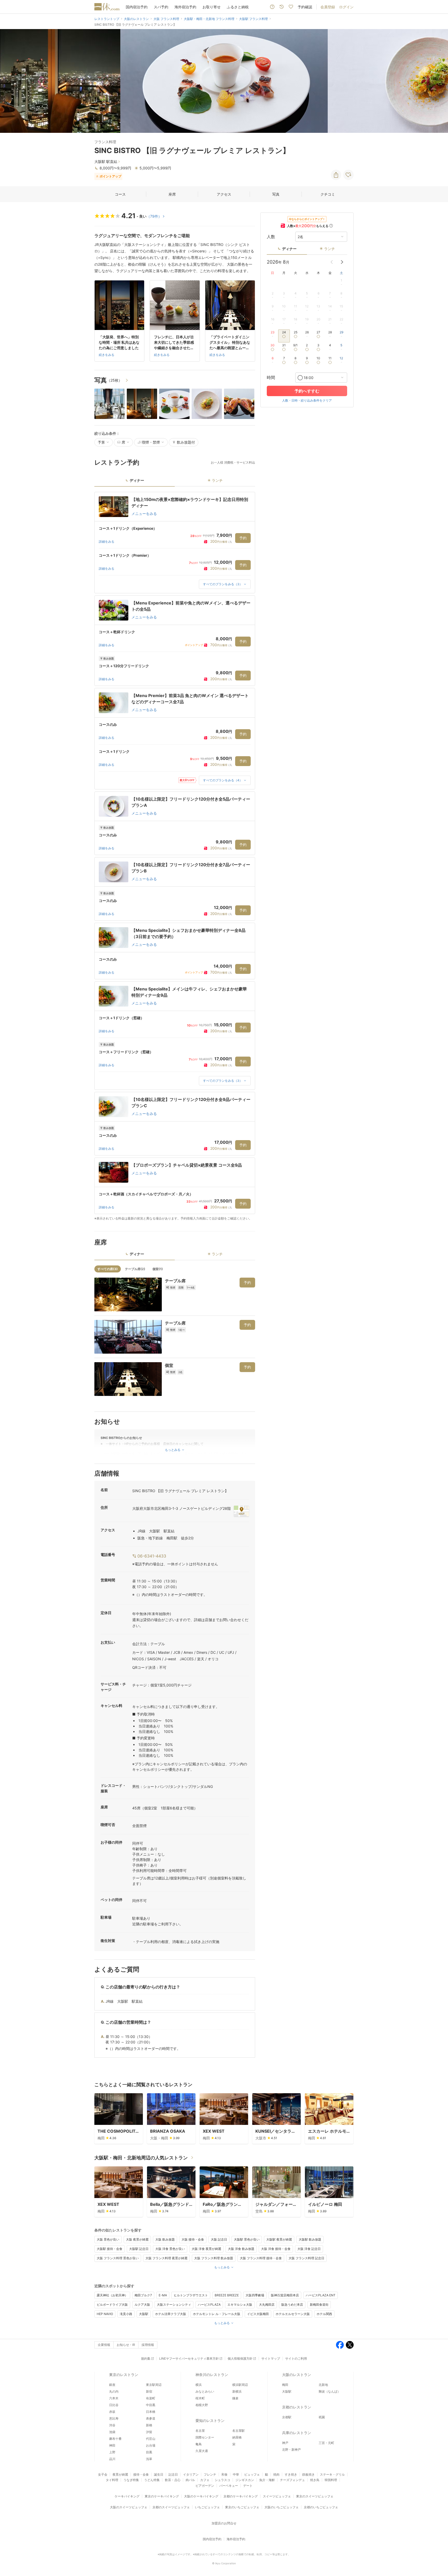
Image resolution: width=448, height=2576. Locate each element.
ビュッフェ (252, 2474)
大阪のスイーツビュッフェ (129, 2507)
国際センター (205, 2437)
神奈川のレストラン (212, 2375)
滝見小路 (126, 2314)
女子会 (103, 2474)
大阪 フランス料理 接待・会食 (261, 2258)
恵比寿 (114, 2418)
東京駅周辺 (154, 2385)
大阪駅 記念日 (139, 2249)
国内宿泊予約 (137, 7)
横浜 (199, 2385)
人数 (271, 237)
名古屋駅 (239, 2431)
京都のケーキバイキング (241, 2496)
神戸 (285, 2443)
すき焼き (291, 2474)
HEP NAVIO (105, 2314)
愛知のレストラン (210, 2420)
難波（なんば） (330, 2391)
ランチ (330, 249)
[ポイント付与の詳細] (331, 226)
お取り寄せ (212, 7)
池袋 (112, 2432)
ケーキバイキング (127, 2496)
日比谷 (114, 2405)
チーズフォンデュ (292, 2480)
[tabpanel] (175, 856)
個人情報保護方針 (240, 2358)
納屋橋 (237, 2437)
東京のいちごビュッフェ (242, 2507)
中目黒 (151, 2405)
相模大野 (202, 2405)
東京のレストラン (124, 2375)
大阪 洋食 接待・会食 (276, 2249)
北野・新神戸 (291, 2450)
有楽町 (151, 2398)
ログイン (346, 7)
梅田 (285, 2385)
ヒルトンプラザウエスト (191, 2295)
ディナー (289, 249)
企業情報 (104, 2345)
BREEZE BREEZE (227, 2295)
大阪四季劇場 (255, 2295)
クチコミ (328, 194)
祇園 (322, 2417)
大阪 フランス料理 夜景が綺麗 (166, 2258)
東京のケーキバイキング (162, 2496)
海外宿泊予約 (185, 7)
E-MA (163, 2295)
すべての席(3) (108, 1269)
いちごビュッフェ (207, 2507)
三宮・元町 (326, 2443)
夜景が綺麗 (120, 2474)
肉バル (190, 2480)
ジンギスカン (245, 2480)
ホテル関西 (324, 2314)
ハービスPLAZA (209, 2305)
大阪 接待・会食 (193, 2239)
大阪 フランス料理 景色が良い (118, 2258)
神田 (112, 2445)
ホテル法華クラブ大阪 (171, 2314)
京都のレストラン (297, 2407)
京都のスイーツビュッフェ (171, 2507)
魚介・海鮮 (267, 2480)
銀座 (112, 2385)
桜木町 (200, 2398)
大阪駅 (144, 2314)
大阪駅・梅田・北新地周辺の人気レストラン (141, 2158)
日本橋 (151, 2412)
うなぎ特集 (131, 2480)
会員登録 (328, 7)
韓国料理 (331, 2480)
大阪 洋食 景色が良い (170, 2249)
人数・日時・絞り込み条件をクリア (307, 400)
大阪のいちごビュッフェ (282, 2507)
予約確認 (305, 7)
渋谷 (112, 2425)
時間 (271, 377)
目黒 (149, 2452)
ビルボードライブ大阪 (112, 2305)
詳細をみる (107, 542)
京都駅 (287, 2417)
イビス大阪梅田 (258, 2314)
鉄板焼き (309, 2474)
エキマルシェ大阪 (240, 2305)
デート (248, 2486)
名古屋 (200, 2431)
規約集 (146, 2358)
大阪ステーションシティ (174, 2305)
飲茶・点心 (173, 2480)
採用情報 (148, 2345)
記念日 (173, 2474)
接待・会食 (141, 2474)
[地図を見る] (241, 1511)
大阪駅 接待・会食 (110, 2249)
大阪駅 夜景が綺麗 (279, 2239)
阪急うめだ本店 (292, 2305)
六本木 (114, 2398)
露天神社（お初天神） (112, 2295)
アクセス (224, 194)
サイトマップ (271, 2358)
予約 (243, 538)
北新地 (323, 2385)
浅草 (149, 2459)
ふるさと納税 (238, 7)
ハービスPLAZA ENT (321, 2295)
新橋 (149, 2425)
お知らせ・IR (126, 2345)
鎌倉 (235, 2398)
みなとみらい (205, 2391)
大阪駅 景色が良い (247, 2239)
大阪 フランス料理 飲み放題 (214, 2258)
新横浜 (237, 2391)
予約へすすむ (307, 391)
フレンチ (210, 2474)
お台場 (151, 2445)
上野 (112, 2452)
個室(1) (158, 1269)
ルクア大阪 (142, 2305)
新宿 (149, 2391)
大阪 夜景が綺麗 (137, 2239)
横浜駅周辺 (240, 2385)
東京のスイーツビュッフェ (315, 2496)
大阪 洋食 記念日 (309, 2249)
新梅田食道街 (319, 2305)
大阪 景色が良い (108, 2239)
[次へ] (439, 81)
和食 (225, 2474)
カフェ (205, 2480)
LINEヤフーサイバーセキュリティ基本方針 (189, 2358)
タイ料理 (112, 2480)
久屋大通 (202, 2451)
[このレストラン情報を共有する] (336, 175)
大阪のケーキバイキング (201, 2496)
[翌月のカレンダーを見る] (342, 262)
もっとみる (222, 2267)
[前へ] (9, 81)
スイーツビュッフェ (277, 2496)
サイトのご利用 (296, 2358)
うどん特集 (152, 2480)
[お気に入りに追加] (348, 175)
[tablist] (175, 482)
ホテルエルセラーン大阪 (293, 2314)
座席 (172, 194)
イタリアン (191, 2474)
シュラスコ (222, 2480)
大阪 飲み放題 (165, 2239)
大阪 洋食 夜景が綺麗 (206, 2249)
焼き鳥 (315, 2480)
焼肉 (276, 2474)
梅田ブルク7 (143, 2295)
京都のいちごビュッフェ (321, 2507)
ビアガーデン (205, 2486)
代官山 (151, 2439)
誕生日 (159, 2474)
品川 (112, 2459)
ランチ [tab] (217, 480)
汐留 (149, 2432)
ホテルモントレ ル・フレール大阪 (217, 2314)
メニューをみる (144, 514)
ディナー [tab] (137, 480)
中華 (236, 2474)
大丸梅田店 (267, 2305)
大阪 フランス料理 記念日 (306, 2258)
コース (120, 194)
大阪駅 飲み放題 (310, 2239)
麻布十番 (115, 2439)
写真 (276, 194)
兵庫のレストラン (297, 2433)
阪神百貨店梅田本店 (285, 2295)
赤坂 (112, 2412)
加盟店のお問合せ (224, 2523)
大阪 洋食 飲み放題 (241, 2249)
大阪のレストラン (297, 2375)
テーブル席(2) (135, 1269)
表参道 (151, 2418)
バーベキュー (229, 2486)
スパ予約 (161, 7)
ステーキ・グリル (332, 2474)
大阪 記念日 (219, 2239)
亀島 (199, 2444)
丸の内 (114, 2391)
